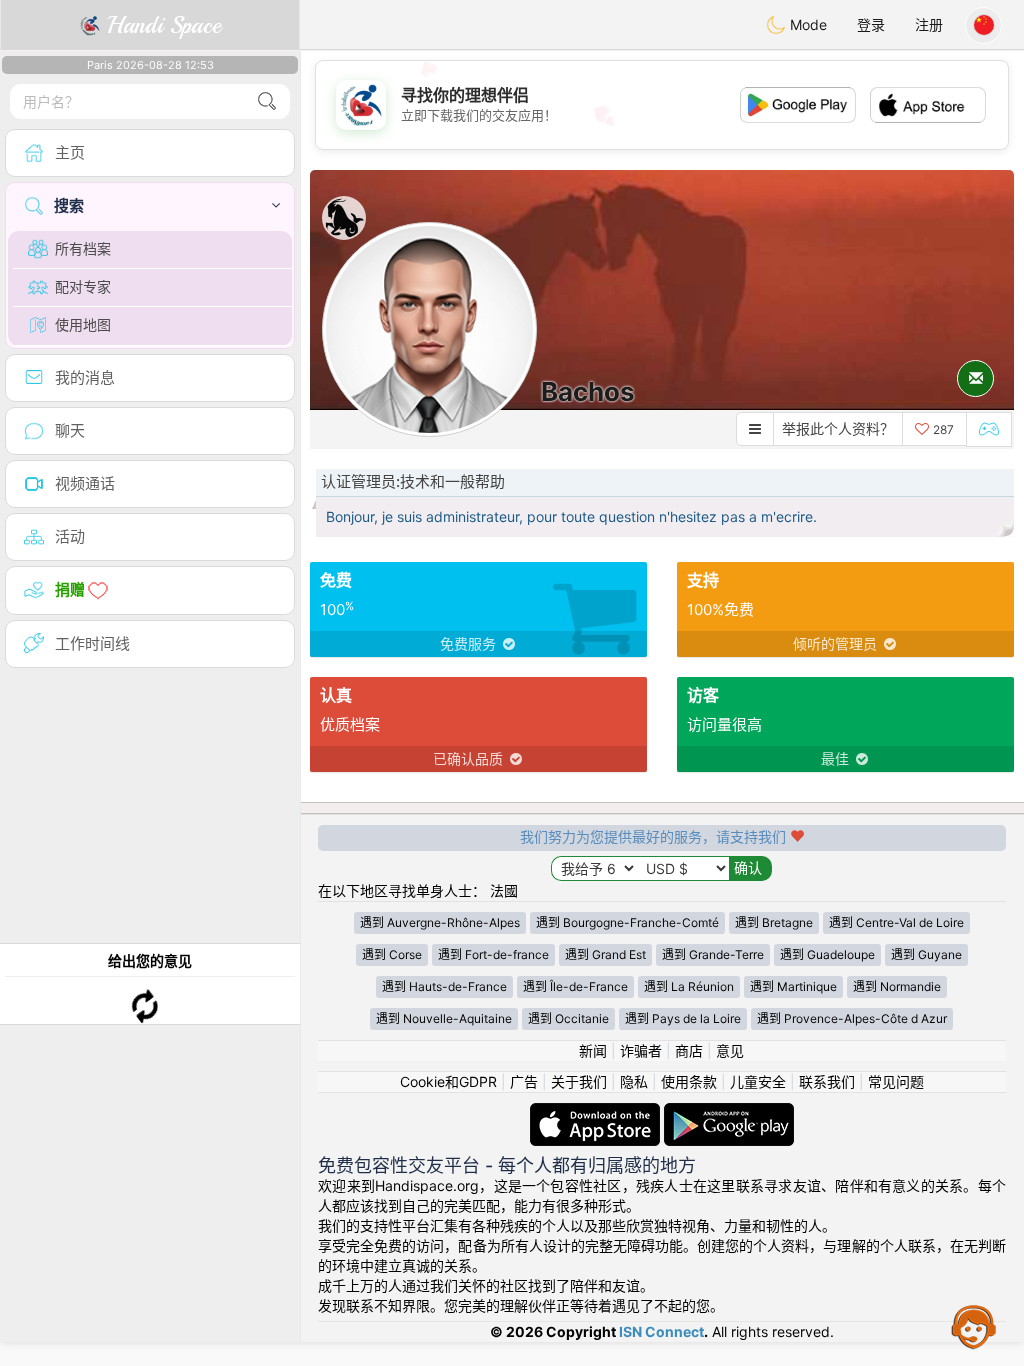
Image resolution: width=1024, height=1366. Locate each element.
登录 (871, 24)
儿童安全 (758, 1081)
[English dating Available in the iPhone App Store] (597, 1112)
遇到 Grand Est (605, 954)
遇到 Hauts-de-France (444, 986)
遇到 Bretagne (774, 922)
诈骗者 (641, 1050)
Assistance (974, 1326)
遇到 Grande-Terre (713, 954)
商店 (689, 1050)
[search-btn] (267, 101)
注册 (929, 24)
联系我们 (827, 1081)
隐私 (634, 1081)
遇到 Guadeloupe (827, 954)
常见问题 (896, 1081)
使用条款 (689, 1081)
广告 (524, 1081)
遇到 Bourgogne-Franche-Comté (627, 922)
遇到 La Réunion (689, 986)
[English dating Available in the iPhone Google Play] (729, 1112)
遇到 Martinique (793, 986)
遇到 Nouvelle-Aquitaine (444, 1018)
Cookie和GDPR (448, 1081)
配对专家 (83, 286)
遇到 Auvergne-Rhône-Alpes (440, 922)
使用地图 (83, 324)
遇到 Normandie (897, 986)
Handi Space (160, 25)
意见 (730, 1050)
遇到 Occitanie (568, 1018)
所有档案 (83, 248)
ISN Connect (661, 1331)
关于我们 (579, 1081)
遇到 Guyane (926, 954)
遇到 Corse (392, 954)
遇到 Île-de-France (575, 986)
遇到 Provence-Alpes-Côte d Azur (852, 1018)
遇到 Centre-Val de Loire (896, 922)
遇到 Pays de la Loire (683, 1018)
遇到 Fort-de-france (493, 954)
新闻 (593, 1050)
